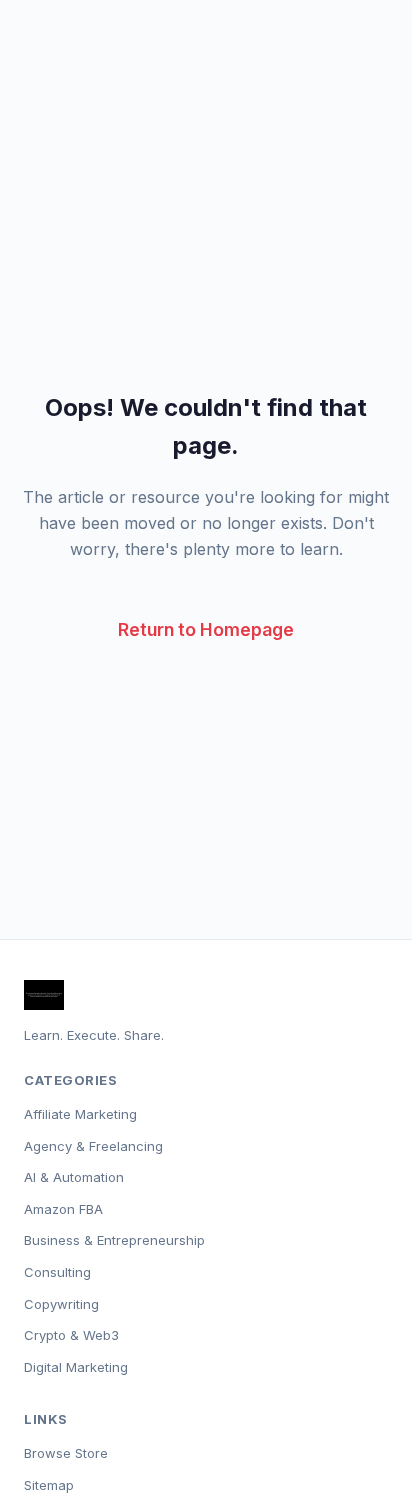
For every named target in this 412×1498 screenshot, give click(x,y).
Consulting (57, 1272)
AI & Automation (74, 1177)
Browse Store (66, 1453)
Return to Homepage (206, 629)
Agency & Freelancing (93, 1146)
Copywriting (61, 1304)
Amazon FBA (63, 1209)
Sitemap (49, 1485)
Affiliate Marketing (80, 1114)
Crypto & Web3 (71, 1335)
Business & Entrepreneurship (114, 1240)
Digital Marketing (76, 1367)
